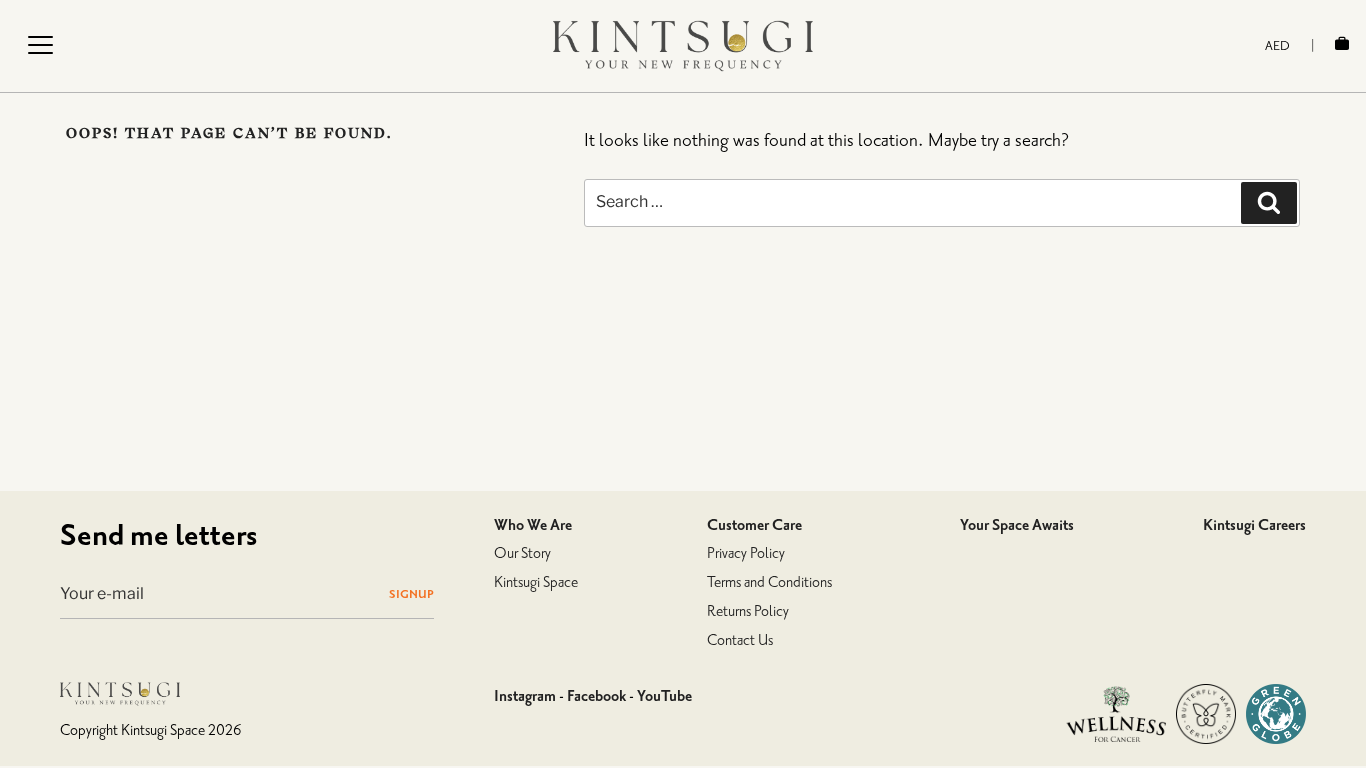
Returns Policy (748, 611)
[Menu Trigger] (40, 45)
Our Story (522, 553)
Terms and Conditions (769, 582)
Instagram (525, 696)
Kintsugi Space (536, 582)
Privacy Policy (746, 553)
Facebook (596, 696)
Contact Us (740, 640)
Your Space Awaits (1017, 525)
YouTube (664, 696)
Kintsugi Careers (1254, 525)
